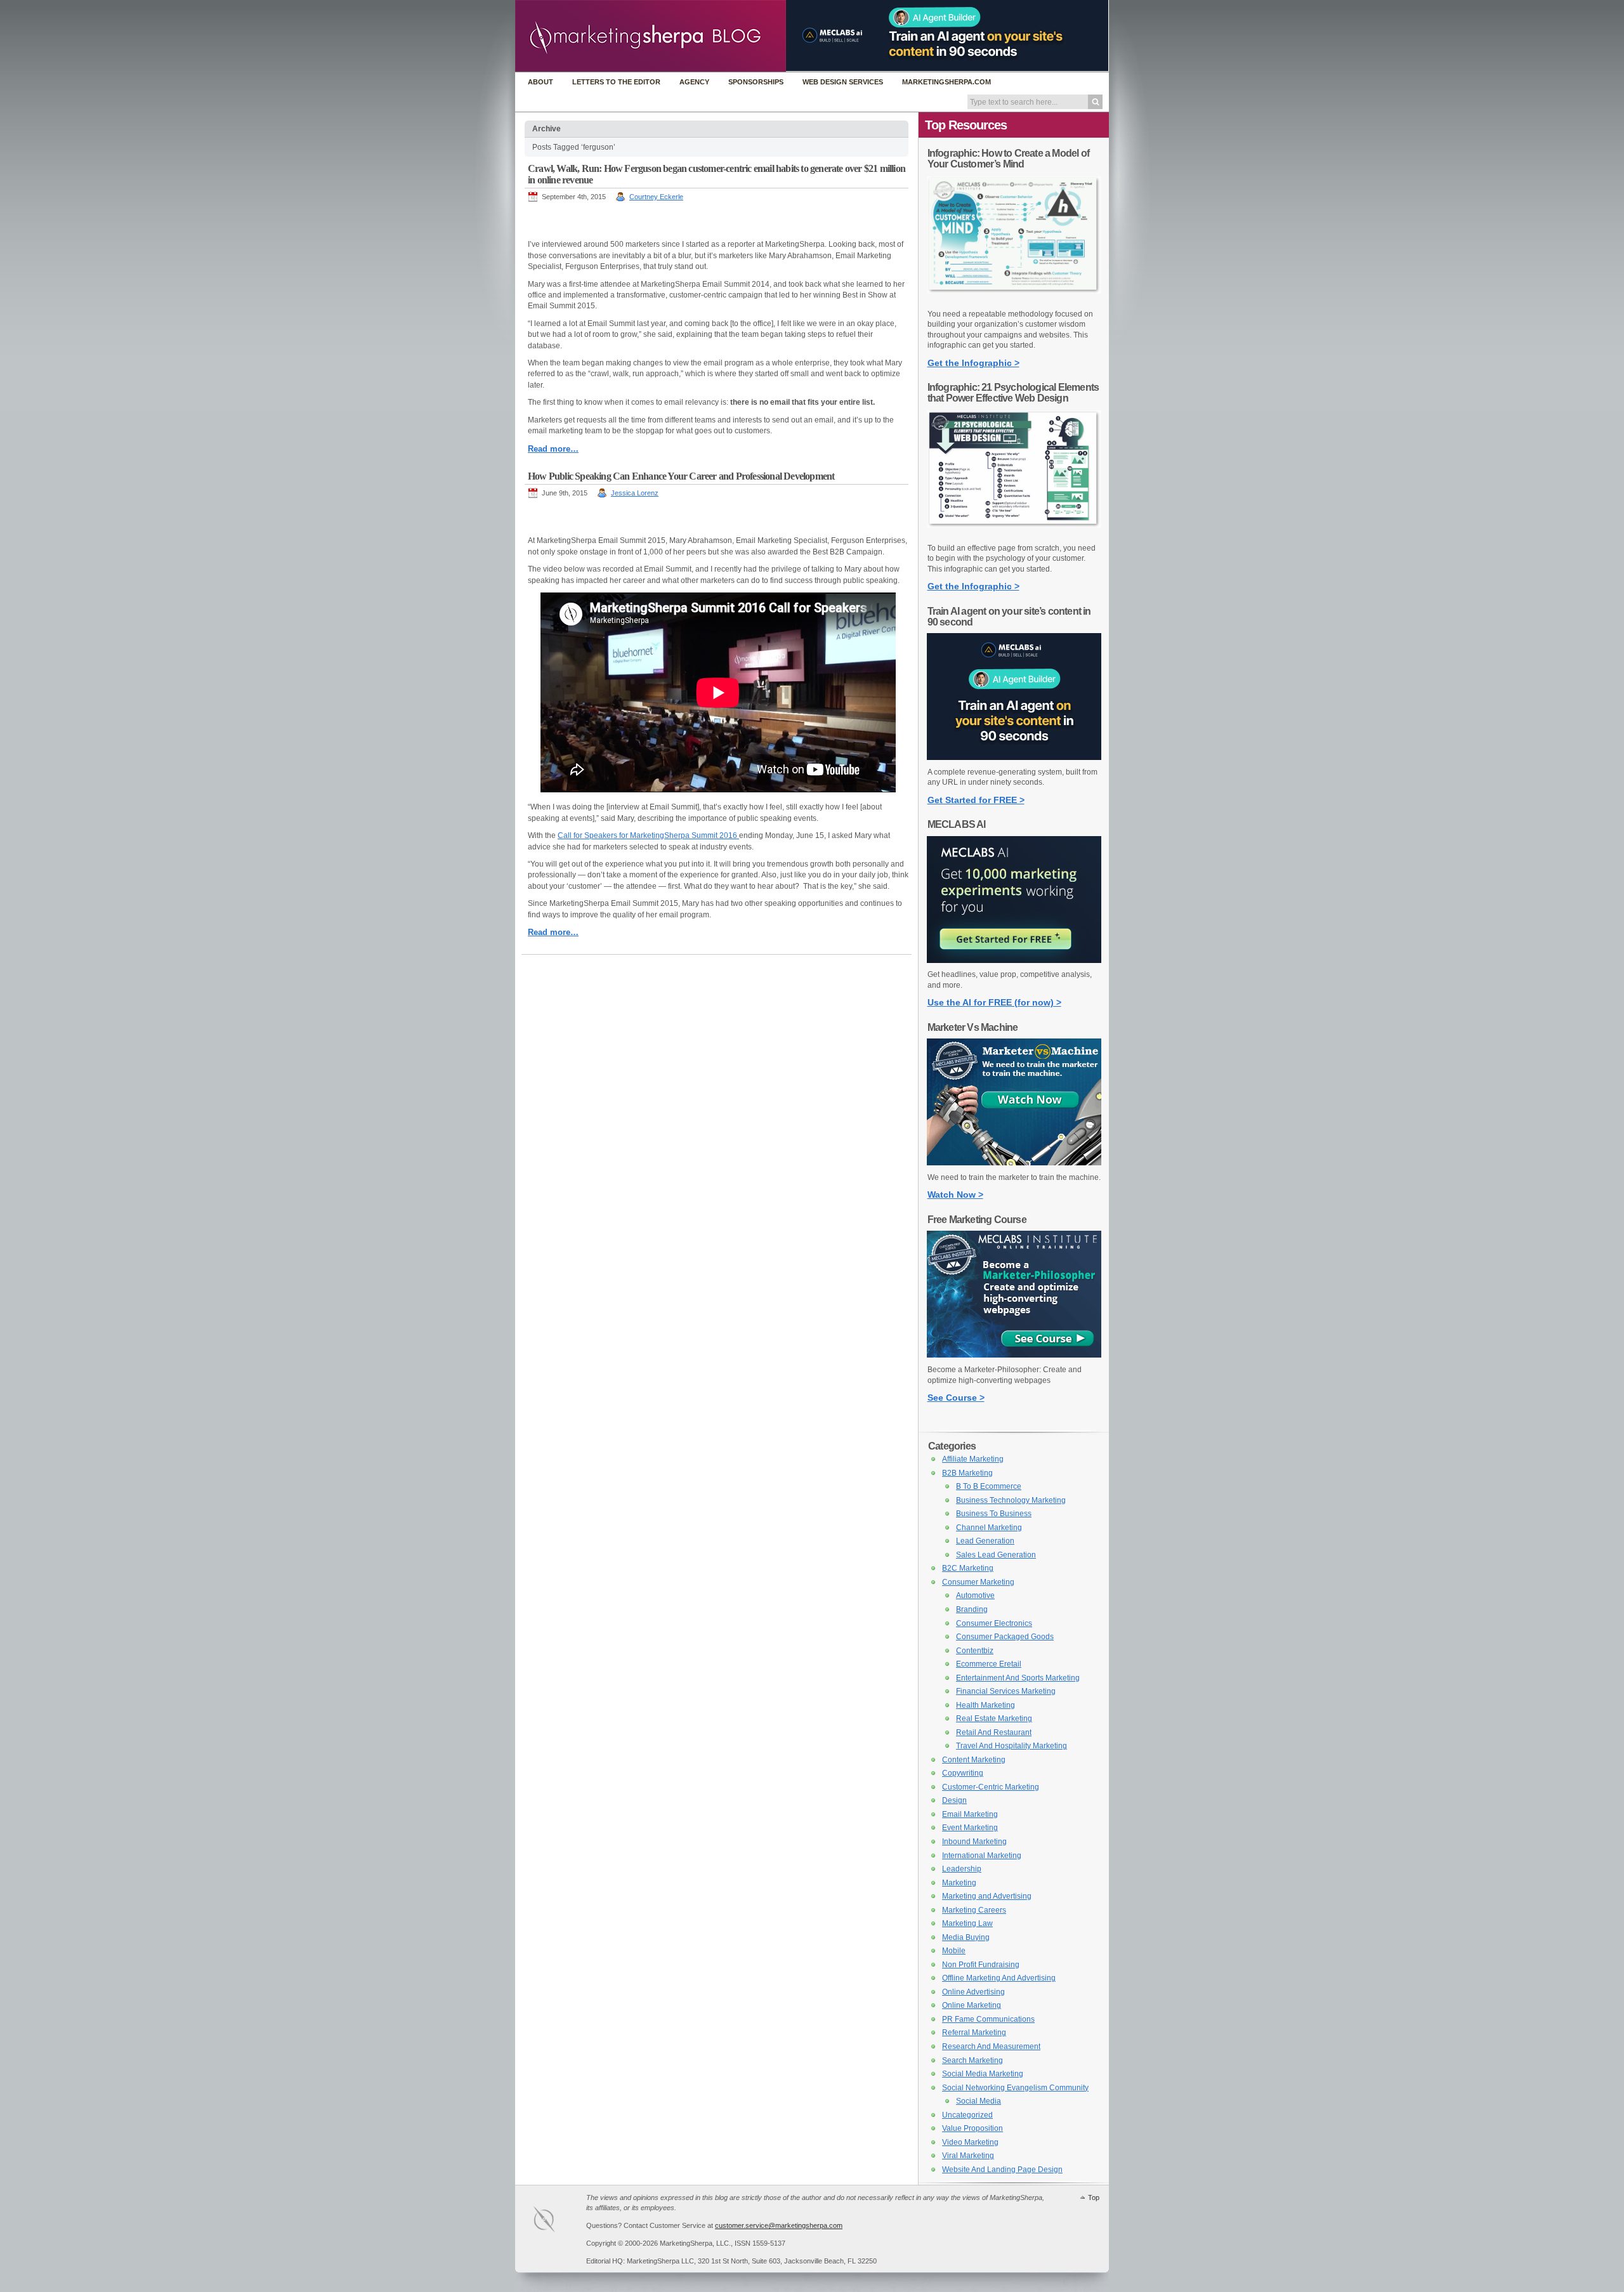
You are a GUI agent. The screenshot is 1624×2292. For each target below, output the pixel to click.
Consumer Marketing (978, 1582)
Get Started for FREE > (976, 800)
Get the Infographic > (973, 363)
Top (1094, 2197)
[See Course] (1014, 1355)
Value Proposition (972, 2128)
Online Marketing (972, 2005)
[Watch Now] (1014, 1163)
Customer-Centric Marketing (991, 1787)
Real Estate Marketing (994, 1719)
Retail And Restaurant (994, 1732)
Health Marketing (986, 1705)
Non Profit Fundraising (981, 1965)
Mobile (954, 1951)
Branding (972, 1609)
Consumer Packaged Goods (1005, 1637)
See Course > (956, 1398)
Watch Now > (955, 1195)
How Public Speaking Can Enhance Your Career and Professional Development (681, 476)
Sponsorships (756, 82)
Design (954, 1800)
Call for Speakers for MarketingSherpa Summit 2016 (648, 835)
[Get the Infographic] (1014, 299)
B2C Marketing (968, 1568)
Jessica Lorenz (635, 493)
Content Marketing (974, 1760)
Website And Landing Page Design (1002, 2170)
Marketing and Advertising (987, 1896)
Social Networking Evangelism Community (1015, 2088)
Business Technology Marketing (1011, 1500)
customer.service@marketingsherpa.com (779, 2225)
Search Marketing (972, 2060)
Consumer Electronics (994, 1623)
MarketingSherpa (557, 2221)
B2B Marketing (967, 1473)
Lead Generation (985, 1541)
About (540, 82)
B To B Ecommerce (989, 1486)
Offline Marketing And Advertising (999, 1978)
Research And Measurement (991, 2046)
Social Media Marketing (983, 2074)
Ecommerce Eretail (989, 1664)
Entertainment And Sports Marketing (1018, 1678)
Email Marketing (970, 1814)
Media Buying (966, 1937)
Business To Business (994, 1514)
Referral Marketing (974, 2033)
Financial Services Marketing (1006, 1691)
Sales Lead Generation (996, 1555)
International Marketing (982, 1856)
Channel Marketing (989, 1528)
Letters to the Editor (616, 82)
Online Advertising (973, 1992)
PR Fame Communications (988, 2019)
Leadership (962, 1869)
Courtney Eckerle (656, 197)
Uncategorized (967, 2115)
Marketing (959, 1883)
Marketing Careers (974, 1910)
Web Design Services (843, 82)
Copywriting (963, 1773)
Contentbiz (975, 1651)
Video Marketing (970, 2142)
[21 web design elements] (1014, 534)
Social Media (979, 2101)
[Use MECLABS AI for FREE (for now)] (1014, 960)
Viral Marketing (968, 2156)
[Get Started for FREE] (1014, 757)
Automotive (975, 1595)
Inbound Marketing (974, 1842)
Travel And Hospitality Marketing (1012, 1746)
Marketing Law (967, 1923)
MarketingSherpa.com (946, 82)
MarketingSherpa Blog (651, 37)
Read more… (553, 449)
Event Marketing (970, 1828)
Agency (694, 82)
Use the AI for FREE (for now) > (994, 1002)
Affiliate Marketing (973, 1459)
